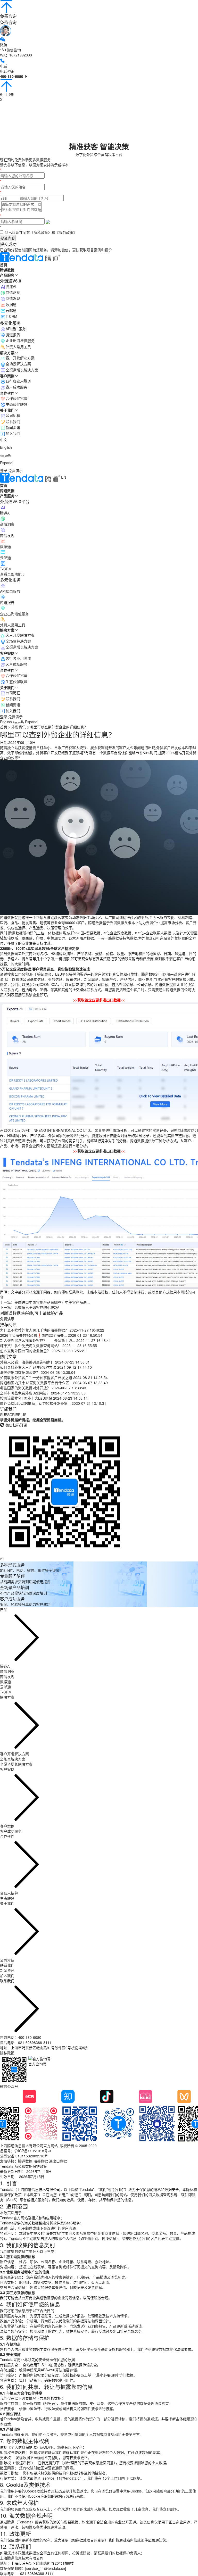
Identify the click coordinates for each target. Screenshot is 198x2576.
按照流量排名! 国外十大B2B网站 (26, 1398)
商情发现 (13, 298)
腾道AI (11, 286)
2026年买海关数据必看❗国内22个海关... (33, 1335)
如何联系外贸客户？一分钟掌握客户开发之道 (36, 1377)
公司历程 (13, 693)
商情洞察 (13, 292)
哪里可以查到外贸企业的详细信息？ (59, 727)
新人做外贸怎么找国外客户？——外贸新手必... (38, 1340)
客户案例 (7, 1826)
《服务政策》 (66, 232)
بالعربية (6, 455)
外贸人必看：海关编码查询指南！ (27, 1362)
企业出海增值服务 (20, 340)
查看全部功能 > (12, 574)
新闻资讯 (13, 705)
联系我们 (13, 699)
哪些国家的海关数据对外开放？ (25, 1388)
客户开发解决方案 (20, 635)
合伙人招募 (9, 1893)
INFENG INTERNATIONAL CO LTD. (62, 1130)
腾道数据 (25, 2161)
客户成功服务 (16, 664)
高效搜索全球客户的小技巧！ (38, 1307)
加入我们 (13, 711)
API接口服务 (16, 329)
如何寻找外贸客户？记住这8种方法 (28, 1367)
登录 (4, 470)
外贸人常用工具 (18, 347)
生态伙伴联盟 (16, 682)
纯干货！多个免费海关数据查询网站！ (31, 1345)
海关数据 (41, 2161)
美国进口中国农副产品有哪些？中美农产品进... (52, 1302)
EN (64, 477)
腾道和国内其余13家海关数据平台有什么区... (36, 1383)
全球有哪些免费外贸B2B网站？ (25, 1393)
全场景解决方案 (18, 641)
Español (7, 463)
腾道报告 (13, 335)
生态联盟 (7, 1898)
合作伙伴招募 (16, 675)
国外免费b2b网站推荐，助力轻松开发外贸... (35, 1403)
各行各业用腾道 (18, 658)
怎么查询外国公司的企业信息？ (25, 1351)
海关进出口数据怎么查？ (20, 1372)
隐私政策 (7, 2053)
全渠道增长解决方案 (22, 647)
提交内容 (8, 238)
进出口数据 (58, 2161)
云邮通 (11, 310)
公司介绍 (7, 1960)
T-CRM (11, 316)
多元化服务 (10, 580)
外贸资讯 (19, 727)
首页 (4, 727)
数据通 (11, 304)
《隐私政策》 (41, 232)
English (6, 447)
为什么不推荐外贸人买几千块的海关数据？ (34, 1330)
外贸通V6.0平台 (15, 501)
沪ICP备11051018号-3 (33, 2151)
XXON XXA (49, 984)
